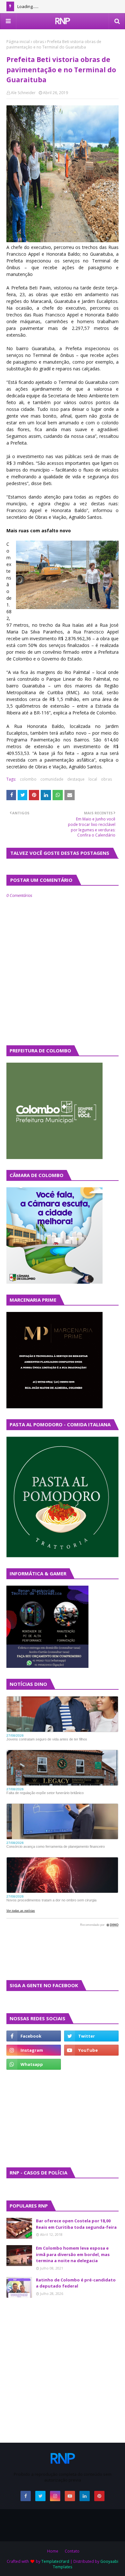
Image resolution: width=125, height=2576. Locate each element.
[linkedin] (85, 2496)
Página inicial (18, 42)
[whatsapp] (34, 2064)
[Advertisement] (26, 2118)
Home (53, 2551)
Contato (72, 2551)
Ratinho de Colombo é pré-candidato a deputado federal (76, 2283)
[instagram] (34, 2050)
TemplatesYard (55, 2561)
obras (38, 42)
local (93, 779)
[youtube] (91, 2050)
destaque (76, 779)
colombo (28, 779)
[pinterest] (99, 2496)
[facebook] (34, 2036)
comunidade (52, 779)
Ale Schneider (23, 93)
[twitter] (91, 2036)
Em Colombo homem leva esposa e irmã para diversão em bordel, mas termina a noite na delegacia (73, 2254)
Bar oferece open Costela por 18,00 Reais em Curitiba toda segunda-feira (76, 2224)
